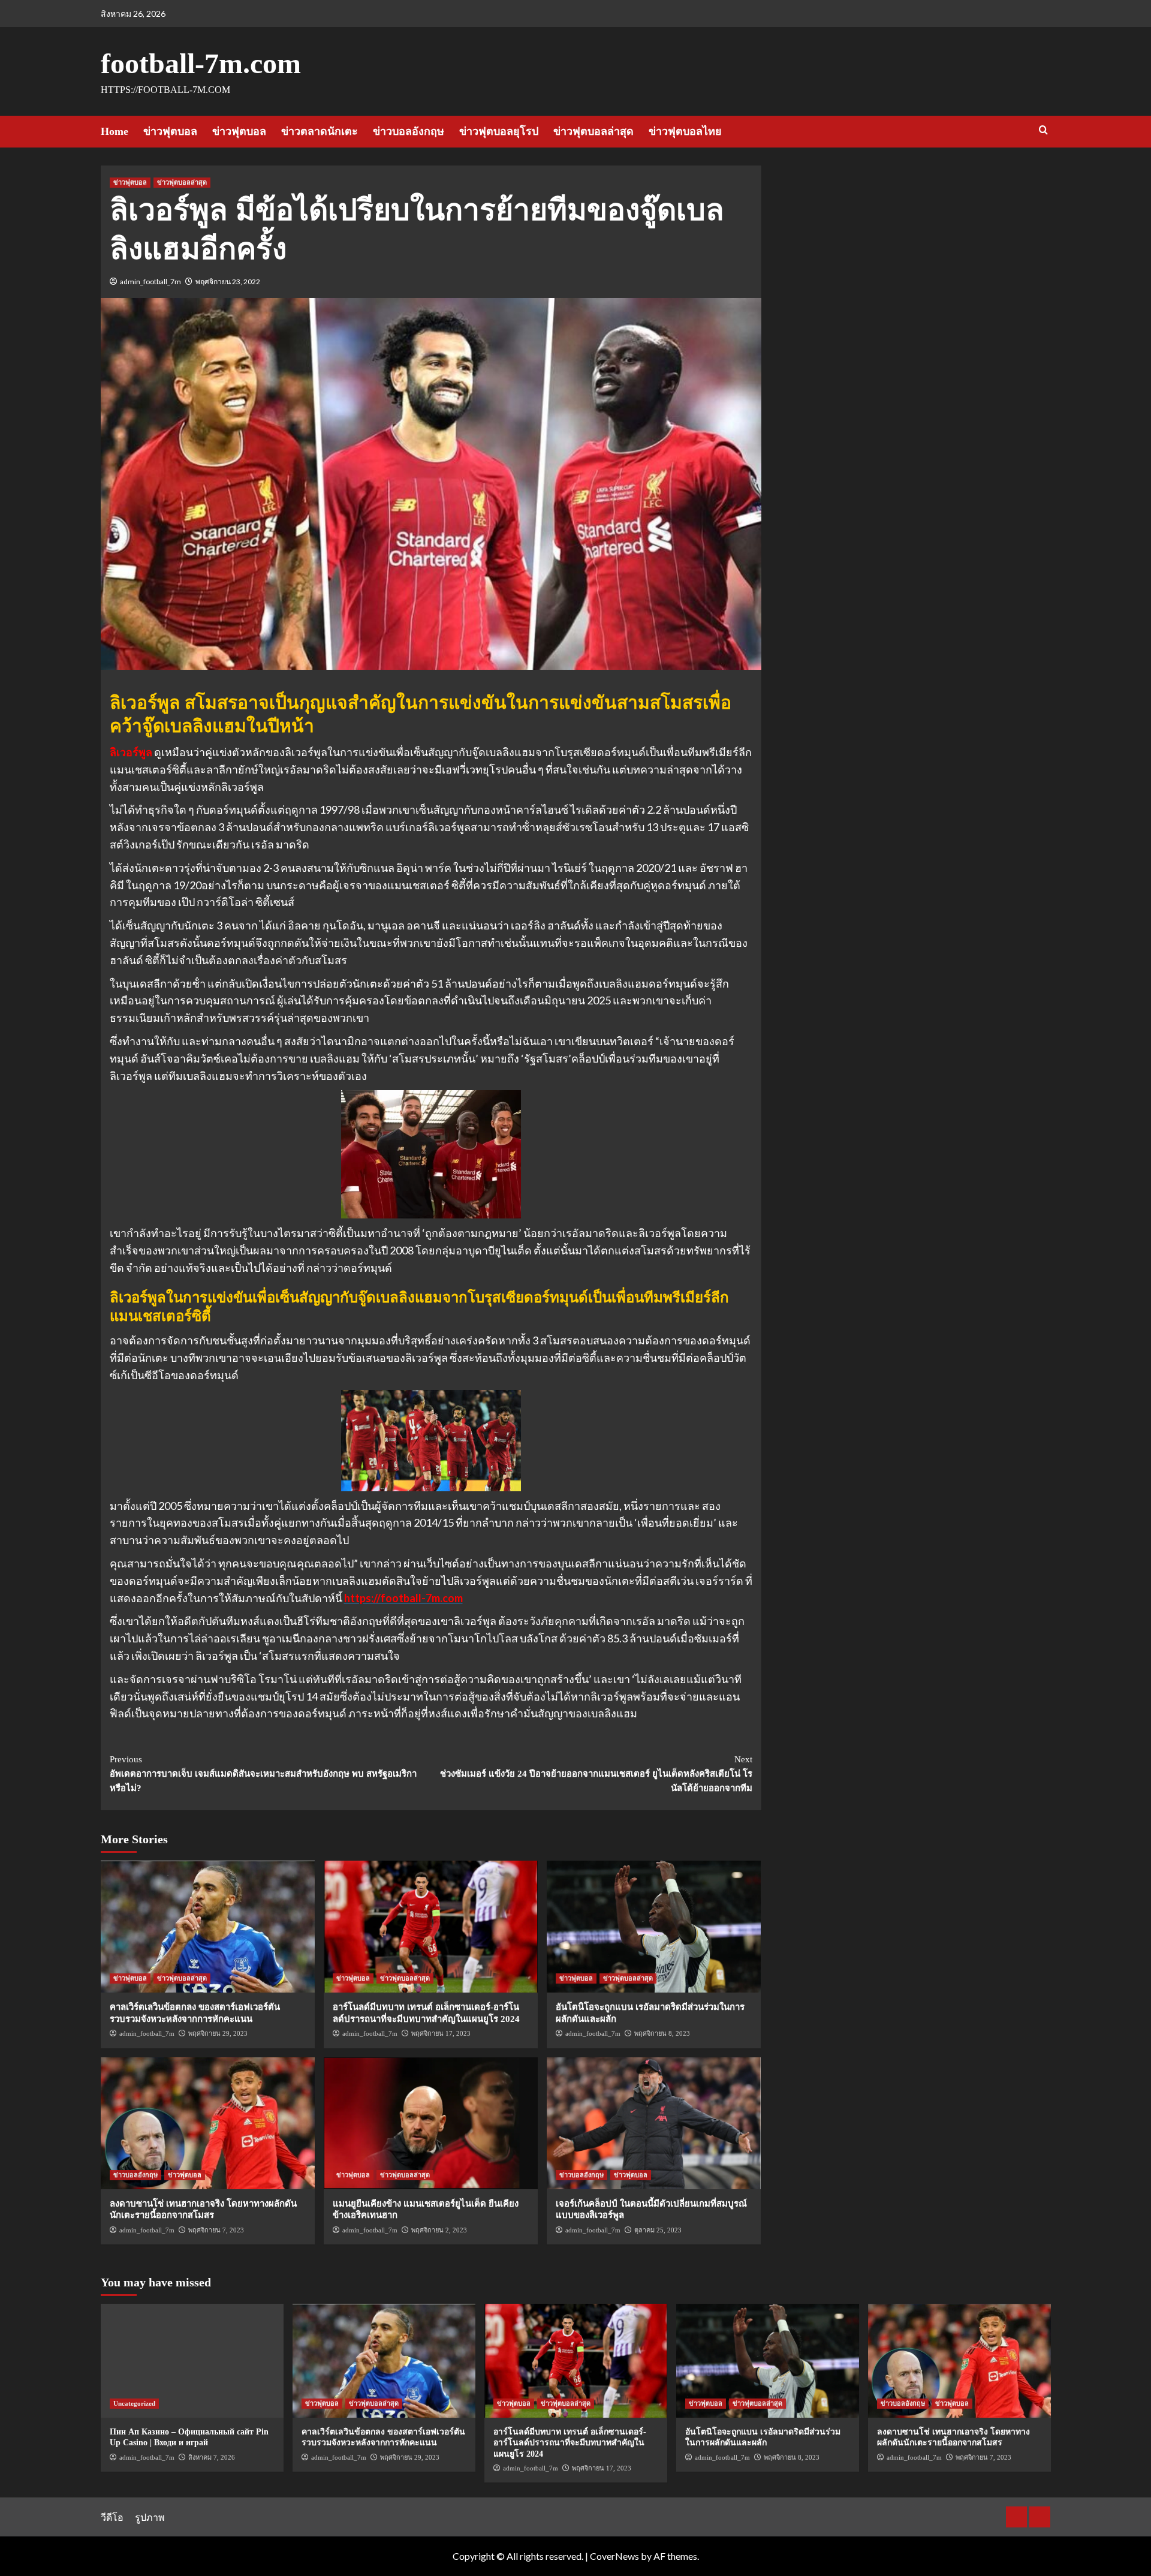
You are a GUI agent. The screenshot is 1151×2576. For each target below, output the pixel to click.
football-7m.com (201, 63)
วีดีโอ (112, 2517)
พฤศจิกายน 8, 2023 (662, 2033)
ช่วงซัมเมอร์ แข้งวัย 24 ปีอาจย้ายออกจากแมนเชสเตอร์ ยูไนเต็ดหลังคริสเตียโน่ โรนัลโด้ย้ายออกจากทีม (596, 1774)
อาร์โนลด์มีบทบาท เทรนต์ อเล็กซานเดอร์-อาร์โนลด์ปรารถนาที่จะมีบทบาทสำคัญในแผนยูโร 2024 (570, 2443)
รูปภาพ (150, 2517)
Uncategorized (134, 2403)
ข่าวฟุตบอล (170, 131)
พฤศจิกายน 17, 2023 (441, 2033)
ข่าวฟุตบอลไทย (685, 131)
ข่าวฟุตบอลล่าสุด (593, 131)
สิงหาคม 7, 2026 (212, 2457)
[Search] (1043, 130)
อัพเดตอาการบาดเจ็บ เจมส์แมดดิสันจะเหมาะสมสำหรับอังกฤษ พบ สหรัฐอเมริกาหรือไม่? (263, 1774)
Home (115, 131)
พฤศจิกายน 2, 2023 (439, 2230)
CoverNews (614, 2556)
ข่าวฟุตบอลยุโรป (499, 131)
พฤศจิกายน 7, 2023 (216, 2230)
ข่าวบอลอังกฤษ (409, 131)
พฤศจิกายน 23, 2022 (228, 282)
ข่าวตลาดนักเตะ (320, 131)
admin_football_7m (150, 282)
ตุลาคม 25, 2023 (658, 2230)
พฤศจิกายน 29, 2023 (218, 2033)
